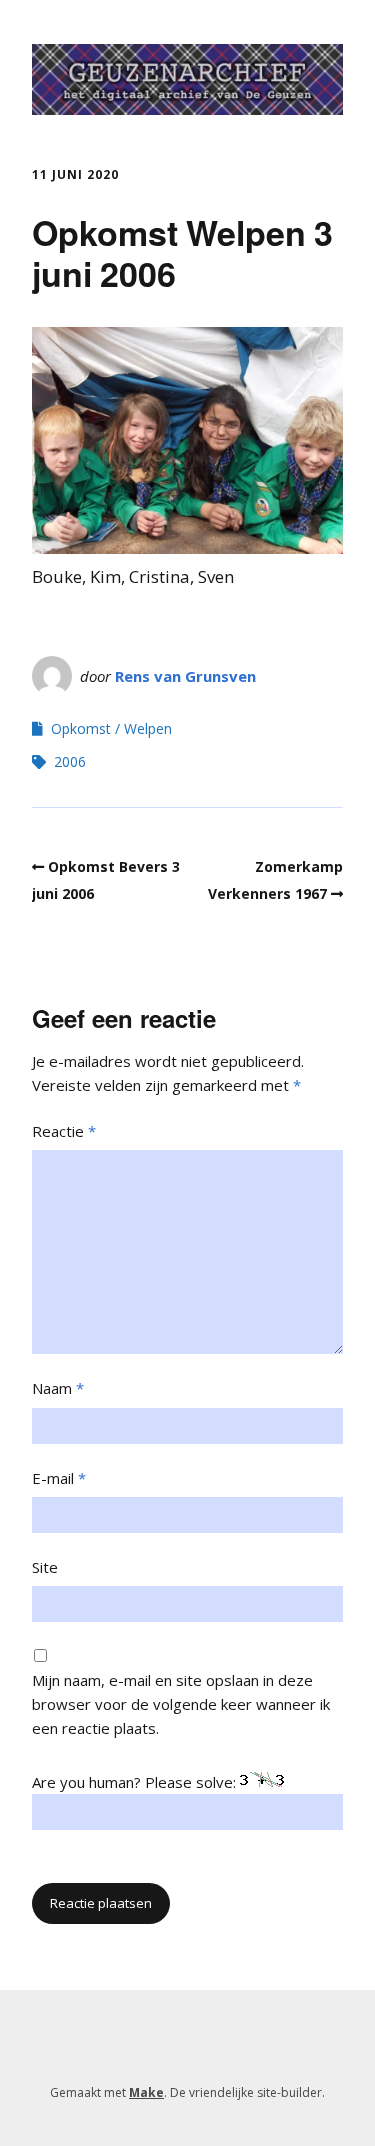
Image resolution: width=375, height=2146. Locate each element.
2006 (70, 761)
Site (45, 1567)
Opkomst (81, 728)
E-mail (59, 1478)
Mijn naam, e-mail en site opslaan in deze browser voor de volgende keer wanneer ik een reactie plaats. (181, 1704)
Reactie (64, 1131)
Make (146, 2092)
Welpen (148, 728)
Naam (58, 1388)
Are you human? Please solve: (136, 1782)
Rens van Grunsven (185, 676)
